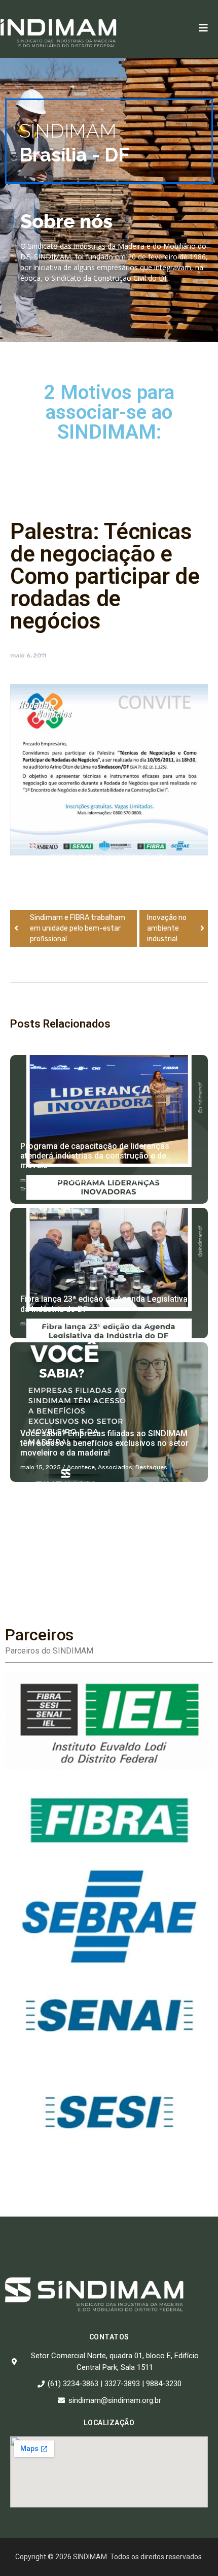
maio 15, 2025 (41, 1467)
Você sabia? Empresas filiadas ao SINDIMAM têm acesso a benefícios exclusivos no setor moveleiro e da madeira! (104, 1443)
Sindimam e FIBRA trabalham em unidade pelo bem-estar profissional (78, 928)
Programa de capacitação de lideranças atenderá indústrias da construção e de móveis (95, 1156)
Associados (115, 1467)
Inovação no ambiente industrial (167, 928)
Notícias (162, 1180)
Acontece (81, 1180)
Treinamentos (40, 1189)
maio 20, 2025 (41, 1324)
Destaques (115, 1324)
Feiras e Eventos (123, 1180)
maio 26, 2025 (41, 1180)
